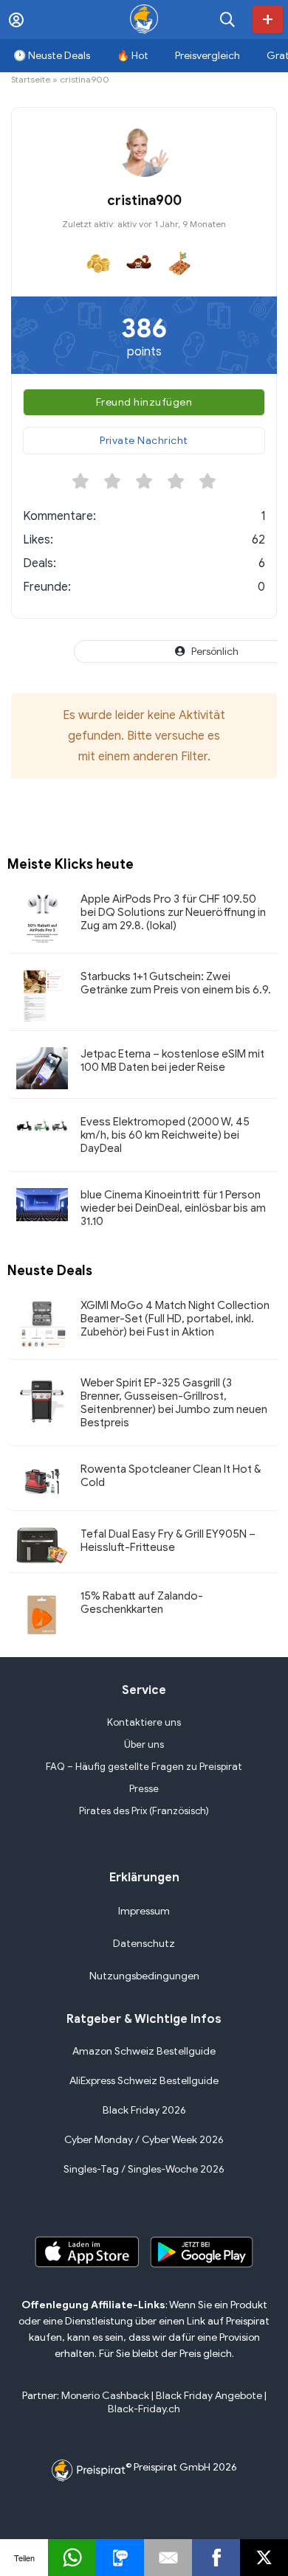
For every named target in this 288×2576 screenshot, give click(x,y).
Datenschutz (144, 1944)
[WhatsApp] (72, 2558)
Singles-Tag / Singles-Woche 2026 (144, 2169)
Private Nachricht (144, 441)
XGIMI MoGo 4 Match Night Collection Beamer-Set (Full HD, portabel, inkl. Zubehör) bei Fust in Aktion (175, 1319)
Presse (144, 1789)
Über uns (144, 1744)
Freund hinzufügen (144, 402)
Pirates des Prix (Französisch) (144, 1811)
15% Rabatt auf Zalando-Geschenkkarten (142, 1603)
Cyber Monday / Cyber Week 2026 (144, 2140)
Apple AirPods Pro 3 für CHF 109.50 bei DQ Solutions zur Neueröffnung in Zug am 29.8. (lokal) (173, 912)
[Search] (227, 20)
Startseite (31, 79)
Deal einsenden (268, 20)
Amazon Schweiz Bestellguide (144, 2051)
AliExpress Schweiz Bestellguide (144, 2081)
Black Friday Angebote (209, 2396)
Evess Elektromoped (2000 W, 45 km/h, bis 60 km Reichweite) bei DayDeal (165, 1135)
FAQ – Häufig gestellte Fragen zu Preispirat (144, 1767)
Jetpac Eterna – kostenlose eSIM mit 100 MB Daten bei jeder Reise (172, 1060)
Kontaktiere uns (144, 1722)
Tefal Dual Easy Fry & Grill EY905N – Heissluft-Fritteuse (168, 1541)
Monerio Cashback (105, 2396)
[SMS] (120, 2558)
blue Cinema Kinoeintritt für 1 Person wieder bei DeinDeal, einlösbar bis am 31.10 (173, 1208)
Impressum (144, 1911)
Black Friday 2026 (144, 2110)
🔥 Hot (133, 56)
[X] (264, 2558)
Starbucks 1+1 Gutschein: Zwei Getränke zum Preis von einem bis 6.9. (176, 983)
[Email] (168, 2558)
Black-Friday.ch (144, 2409)
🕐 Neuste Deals (52, 56)
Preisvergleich (208, 56)
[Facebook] (216, 2558)
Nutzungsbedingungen (144, 1976)
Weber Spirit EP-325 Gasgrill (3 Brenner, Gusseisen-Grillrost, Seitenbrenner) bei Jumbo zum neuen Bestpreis (174, 1403)
